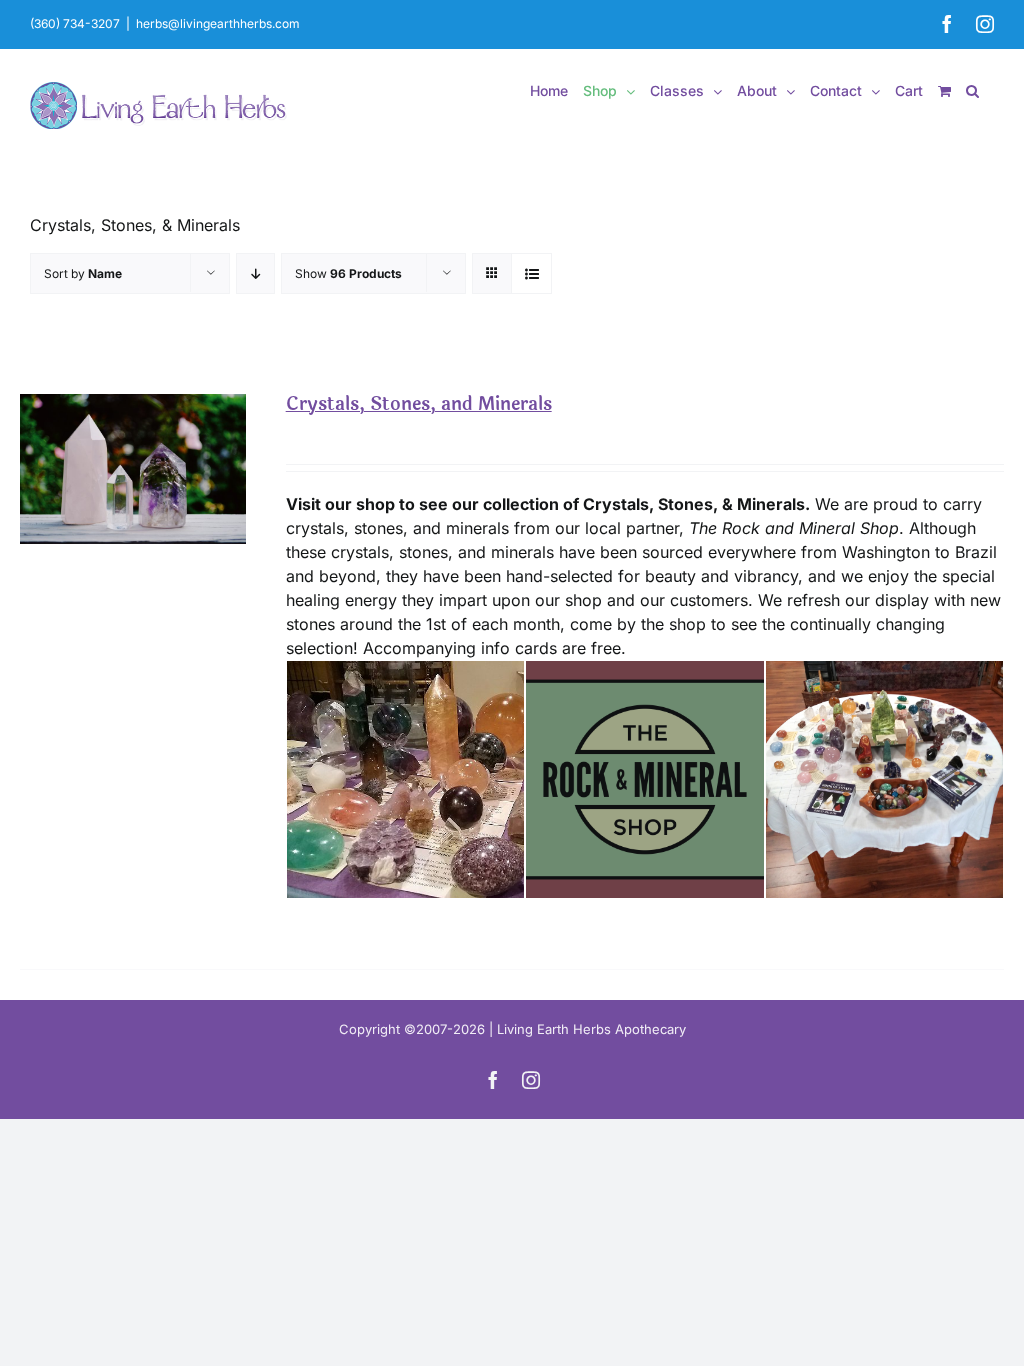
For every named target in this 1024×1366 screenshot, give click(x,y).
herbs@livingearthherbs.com (218, 23)
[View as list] (531, 273)
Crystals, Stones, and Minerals (419, 404)
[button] (972, 91)
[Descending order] (255, 273)
